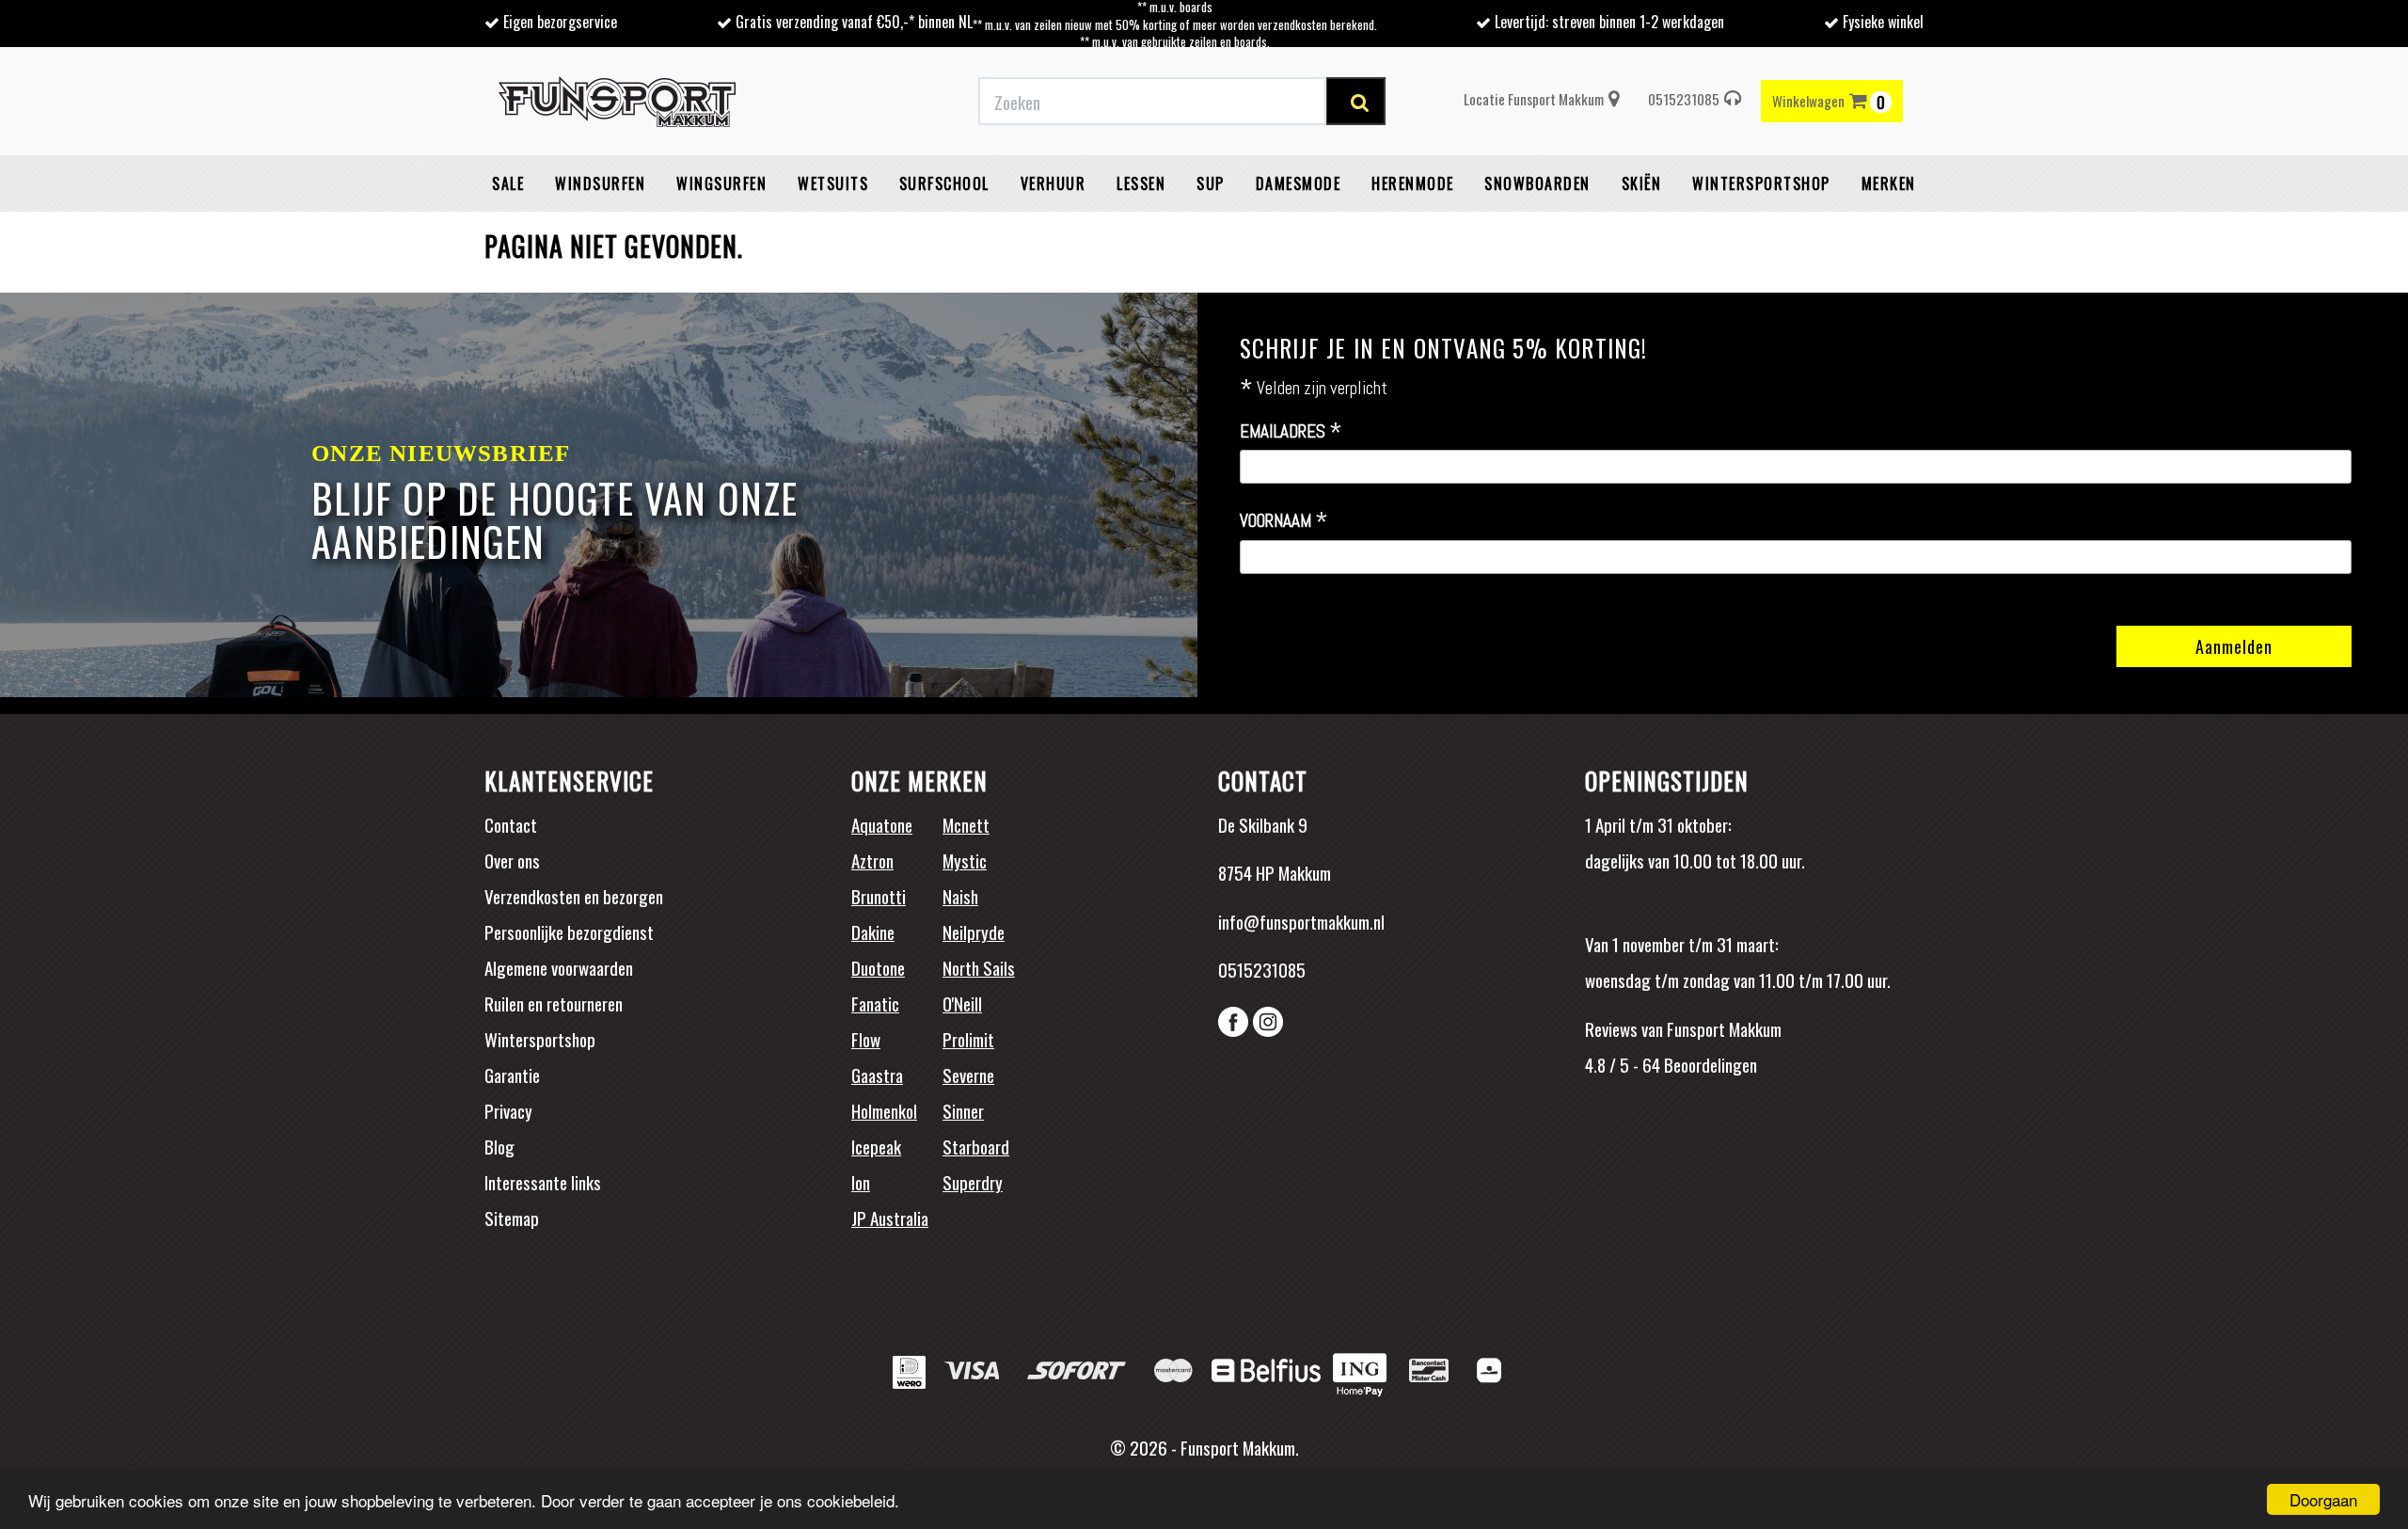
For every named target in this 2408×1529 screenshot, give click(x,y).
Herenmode (1413, 183)
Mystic (965, 860)
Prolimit (968, 1039)
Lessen (1141, 183)
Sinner (963, 1110)
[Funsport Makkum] (617, 102)
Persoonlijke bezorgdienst (569, 932)
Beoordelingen (1709, 1064)
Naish (960, 896)
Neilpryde (974, 932)
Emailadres (1291, 432)
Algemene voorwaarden (559, 967)
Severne (968, 1075)
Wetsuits (833, 183)
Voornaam (1284, 521)
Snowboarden (1537, 183)
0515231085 (1684, 99)
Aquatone (882, 824)
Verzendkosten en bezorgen (574, 896)
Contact (511, 824)
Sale (508, 183)
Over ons (512, 860)
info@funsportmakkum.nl (1301, 921)
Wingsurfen (721, 183)
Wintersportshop (540, 1039)
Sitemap (512, 1218)
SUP (1211, 183)
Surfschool (944, 183)
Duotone (878, 967)
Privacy (508, 1110)
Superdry (973, 1182)
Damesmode (1299, 183)
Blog (499, 1146)
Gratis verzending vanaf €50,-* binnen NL (854, 22)
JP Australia (890, 1218)
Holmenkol (884, 1110)
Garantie (512, 1075)
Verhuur (1053, 183)
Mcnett (966, 824)
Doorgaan (2323, 1499)
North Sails (979, 967)
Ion (861, 1182)
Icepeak (876, 1146)
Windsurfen (600, 183)
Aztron (872, 860)
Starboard (976, 1146)
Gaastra (877, 1075)
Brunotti (879, 896)
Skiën (1642, 183)
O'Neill (962, 1003)
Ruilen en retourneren (554, 1003)
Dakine (873, 932)
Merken (1889, 183)
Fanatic (875, 1003)
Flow (866, 1039)
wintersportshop (1761, 183)
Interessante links (543, 1182)
